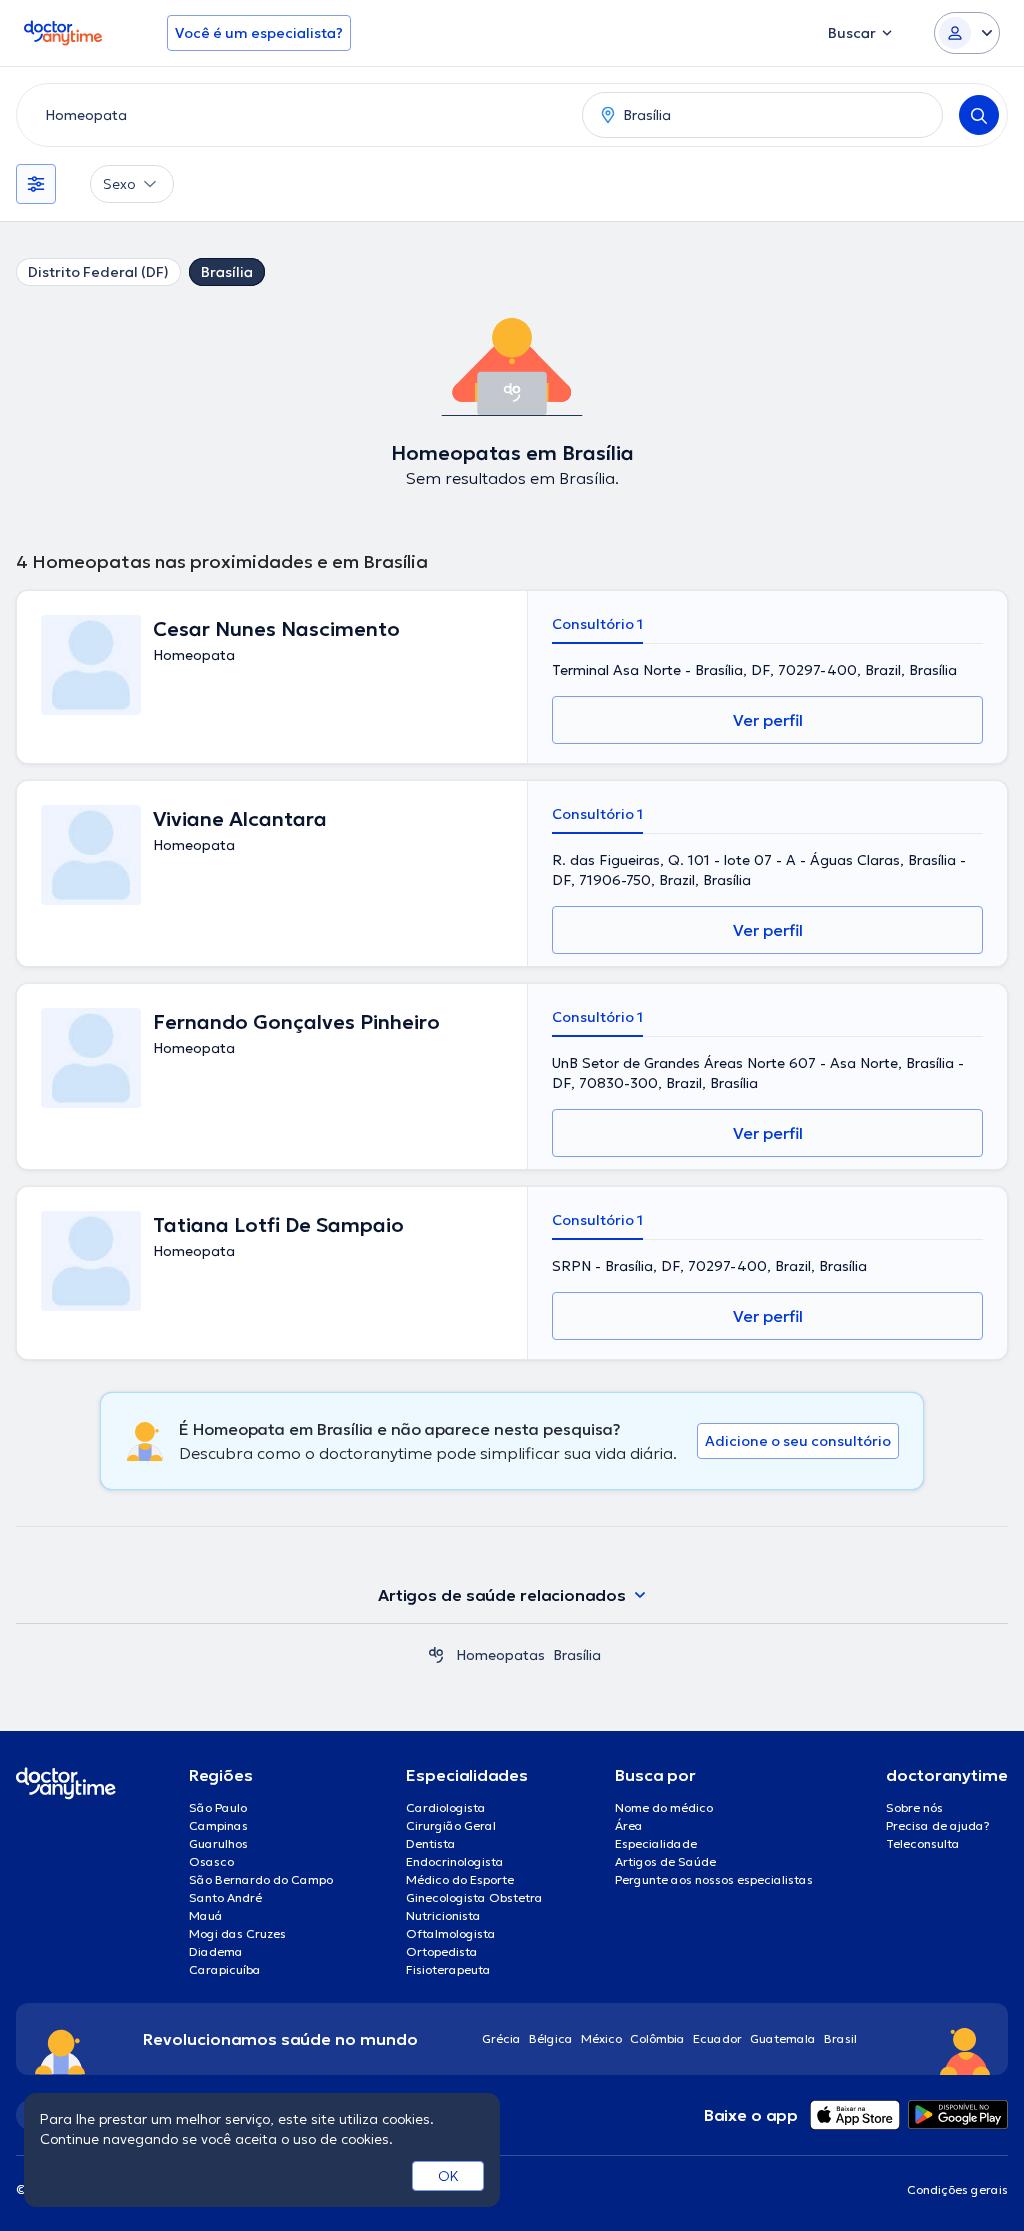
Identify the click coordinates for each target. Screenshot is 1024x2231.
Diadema (216, 1951)
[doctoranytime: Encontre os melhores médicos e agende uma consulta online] (436, 1655)
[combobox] (295, 115)
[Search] (979, 115)
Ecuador (717, 2038)
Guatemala (783, 2038)
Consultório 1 (597, 624)
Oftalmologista (451, 1933)
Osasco (211, 1861)
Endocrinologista (455, 1861)
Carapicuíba (225, 1969)
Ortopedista (442, 1951)
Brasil (840, 2038)
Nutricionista (443, 1915)
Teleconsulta (923, 1843)
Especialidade (656, 1843)
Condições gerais (957, 2189)
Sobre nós (914, 1807)
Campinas (218, 1825)
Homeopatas (500, 1655)
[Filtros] (36, 184)
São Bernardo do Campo (261, 1879)
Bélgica (551, 2038)
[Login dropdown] (967, 33)
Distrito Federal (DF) (98, 272)
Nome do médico (664, 1807)
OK (448, 2176)
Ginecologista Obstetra (474, 1897)
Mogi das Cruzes (237, 1933)
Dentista (431, 1843)
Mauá (206, 1915)
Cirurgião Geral (451, 1825)
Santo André (225, 1897)
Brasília (227, 272)
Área (629, 1825)
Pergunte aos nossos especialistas (714, 1879)
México (601, 2038)
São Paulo (218, 1807)
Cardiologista (446, 1807)
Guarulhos (218, 1843)
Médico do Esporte (460, 1879)
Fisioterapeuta (448, 1969)
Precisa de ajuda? (938, 1825)
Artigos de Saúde (665, 1861)
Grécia (501, 2038)
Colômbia (657, 2038)
